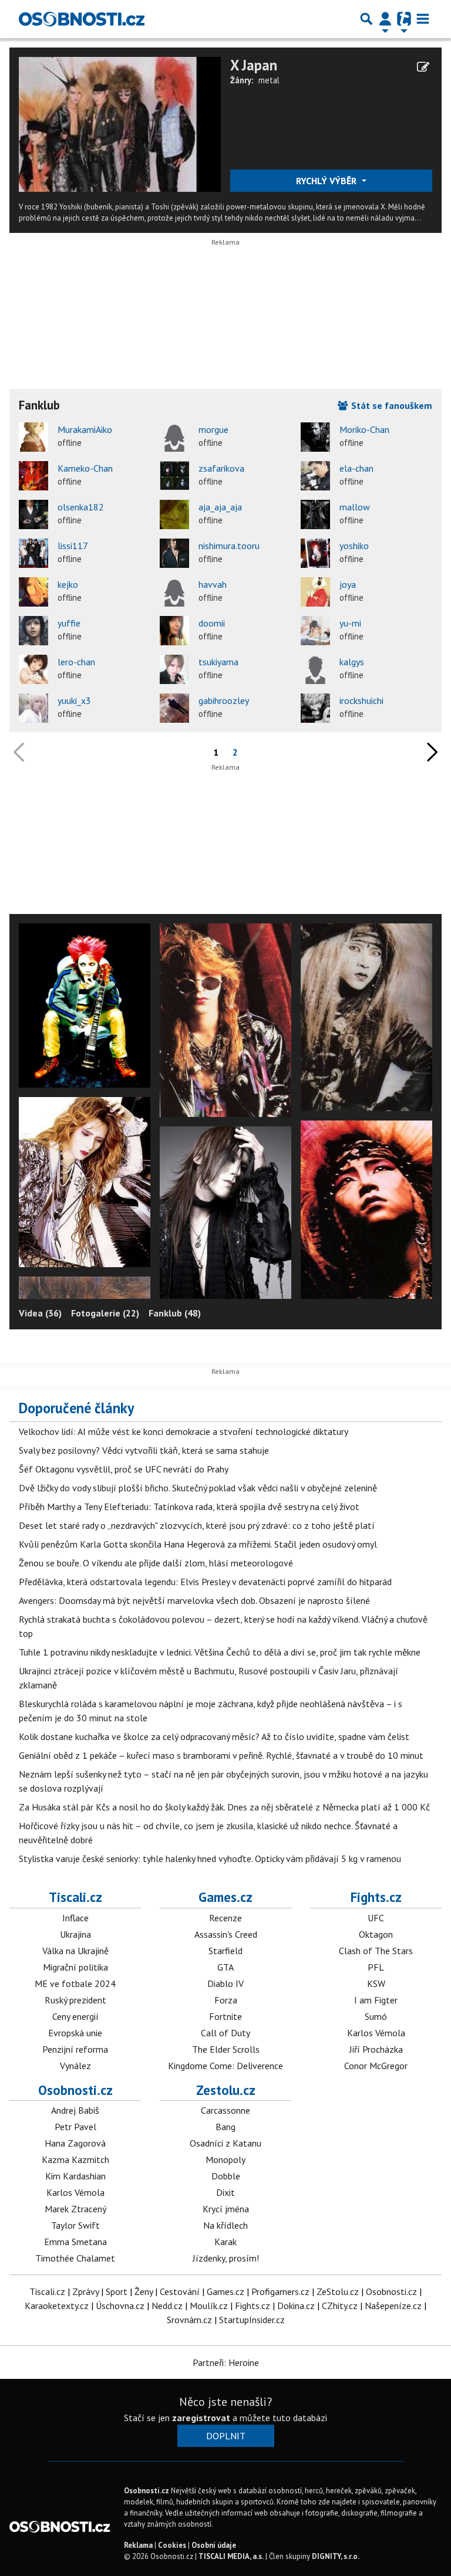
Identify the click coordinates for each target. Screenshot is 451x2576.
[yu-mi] (315, 631)
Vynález (75, 2066)
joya (348, 584)
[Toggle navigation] (423, 19)
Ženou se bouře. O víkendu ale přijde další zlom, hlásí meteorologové (156, 1563)
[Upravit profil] (423, 67)
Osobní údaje (214, 2545)
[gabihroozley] (174, 708)
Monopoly (225, 2159)
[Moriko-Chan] (315, 437)
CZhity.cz (340, 2306)
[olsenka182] (33, 514)
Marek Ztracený (75, 2209)
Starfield (225, 1951)
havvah (213, 584)
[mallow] (315, 514)
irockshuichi (361, 700)
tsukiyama (218, 662)
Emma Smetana (75, 2242)
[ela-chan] (315, 476)
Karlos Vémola (376, 2033)
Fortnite (225, 2016)
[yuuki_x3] (33, 708)
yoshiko (354, 546)
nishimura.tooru (229, 546)
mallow (355, 507)
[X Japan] (120, 123)
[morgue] (174, 437)
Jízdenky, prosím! (226, 2258)
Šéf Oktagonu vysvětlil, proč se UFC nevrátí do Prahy (124, 1469)
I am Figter (376, 2000)
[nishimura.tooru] (174, 553)
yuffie (69, 623)
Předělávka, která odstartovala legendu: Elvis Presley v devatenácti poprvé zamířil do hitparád (205, 1582)
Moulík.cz (209, 2306)
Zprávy (85, 2291)
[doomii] (174, 631)
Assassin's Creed (226, 1934)
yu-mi (350, 623)
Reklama (138, 2545)
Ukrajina (75, 1934)
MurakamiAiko (85, 429)
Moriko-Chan (364, 429)
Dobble (226, 2176)
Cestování (180, 2291)
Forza (226, 2000)
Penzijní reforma (75, 2049)
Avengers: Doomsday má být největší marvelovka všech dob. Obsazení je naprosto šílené (194, 1600)
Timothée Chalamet (75, 2258)
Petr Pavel (75, 2127)
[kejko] (33, 592)
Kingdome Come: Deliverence (225, 2066)
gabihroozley (224, 700)
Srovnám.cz (189, 2320)
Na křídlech (225, 2225)
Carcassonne (225, 2110)
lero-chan (76, 662)
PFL (376, 1967)
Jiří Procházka (376, 2049)
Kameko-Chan (85, 468)
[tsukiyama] (174, 669)
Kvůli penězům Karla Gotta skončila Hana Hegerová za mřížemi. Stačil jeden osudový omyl (198, 1544)
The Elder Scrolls (226, 2049)
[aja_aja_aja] (174, 514)
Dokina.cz (296, 2306)
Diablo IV (225, 1983)
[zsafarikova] (174, 476)
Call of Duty (225, 2033)
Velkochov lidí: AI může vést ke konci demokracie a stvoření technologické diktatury (184, 1431)
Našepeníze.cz (393, 2306)
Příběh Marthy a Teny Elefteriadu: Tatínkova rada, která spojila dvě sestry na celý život (189, 1507)
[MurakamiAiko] (33, 437)
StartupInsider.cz (252, 2320)
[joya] (315, 592)
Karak (225, 2242)
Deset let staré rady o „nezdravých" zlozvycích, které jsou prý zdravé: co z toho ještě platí (197, 1525)
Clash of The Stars (376, 1951)
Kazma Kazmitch (75, 2159)
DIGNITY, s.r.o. (336, 2556)
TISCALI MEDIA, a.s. (231, 2556)
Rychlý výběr (327, 181)
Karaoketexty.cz (57, 2306)
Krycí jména (226, 2209)
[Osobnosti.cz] (82, 19)
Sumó (376, 2016)
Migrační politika (75, 1967)
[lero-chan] (33, 669)
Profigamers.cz (280, 2291)
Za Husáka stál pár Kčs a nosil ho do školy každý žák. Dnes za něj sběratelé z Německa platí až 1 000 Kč (224, 1807)
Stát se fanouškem (391, 405)
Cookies (172, 2545)
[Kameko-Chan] (33, 476)
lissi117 (73, 546)
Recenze (225, 1918)
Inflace (75, 1918)
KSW (376, 1983)
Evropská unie (75, 2033)
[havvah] (174, 592)
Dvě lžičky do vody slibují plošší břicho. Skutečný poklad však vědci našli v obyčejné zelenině (198, 1488)
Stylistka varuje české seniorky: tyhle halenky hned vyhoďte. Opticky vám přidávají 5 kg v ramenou (210, 1859)
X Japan (254, 65)
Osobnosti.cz (75, 2090)
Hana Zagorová (75, 2143)
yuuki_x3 (74, 700)
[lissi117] (33, 553)
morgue (213, 429)
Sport (117, 2291)
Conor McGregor (376, 2066)
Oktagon (376, 1934)
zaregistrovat (201, 2418)
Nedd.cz (167, 2306)
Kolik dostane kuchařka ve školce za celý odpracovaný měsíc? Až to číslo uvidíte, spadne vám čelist (214, 1736)
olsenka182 (81, 507)
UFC (376, 1918)
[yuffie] (33, 631)
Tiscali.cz (75, 1897)
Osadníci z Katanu (225, 2143)
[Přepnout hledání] (366, 19)
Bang (225, 2127)
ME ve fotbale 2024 (75, 1983)
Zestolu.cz (226, 2090)
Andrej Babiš (75, 2110)
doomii (212, 623)
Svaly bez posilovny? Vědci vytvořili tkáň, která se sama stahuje (144, 1450)
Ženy (144, 2291)
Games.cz (225, 1897)
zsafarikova (221, 468)
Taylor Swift (75, 2225)
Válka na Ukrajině (75, 1951)
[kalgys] (315, 669)
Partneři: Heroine (226, 2362)
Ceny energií (75, 2016)
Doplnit (226, 2436)
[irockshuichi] (315, 708)
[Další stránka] (430, 752)
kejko (68, 584)
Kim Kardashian (75, 2176)
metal (269, 80)
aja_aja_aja (220, 507)
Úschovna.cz (120, 2306)
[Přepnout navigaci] (385, 19)
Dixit (225, 2192)
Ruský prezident (75, 2000)
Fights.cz (376, 1897)
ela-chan (356, 468)
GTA (225, 1967)
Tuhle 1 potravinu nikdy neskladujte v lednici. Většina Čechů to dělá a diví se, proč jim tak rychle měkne (220, 1652)
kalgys (352, 662)
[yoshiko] (315, 553)
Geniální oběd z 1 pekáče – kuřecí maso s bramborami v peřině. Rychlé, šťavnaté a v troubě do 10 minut (221, 1755)
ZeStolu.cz (338, 2291)
